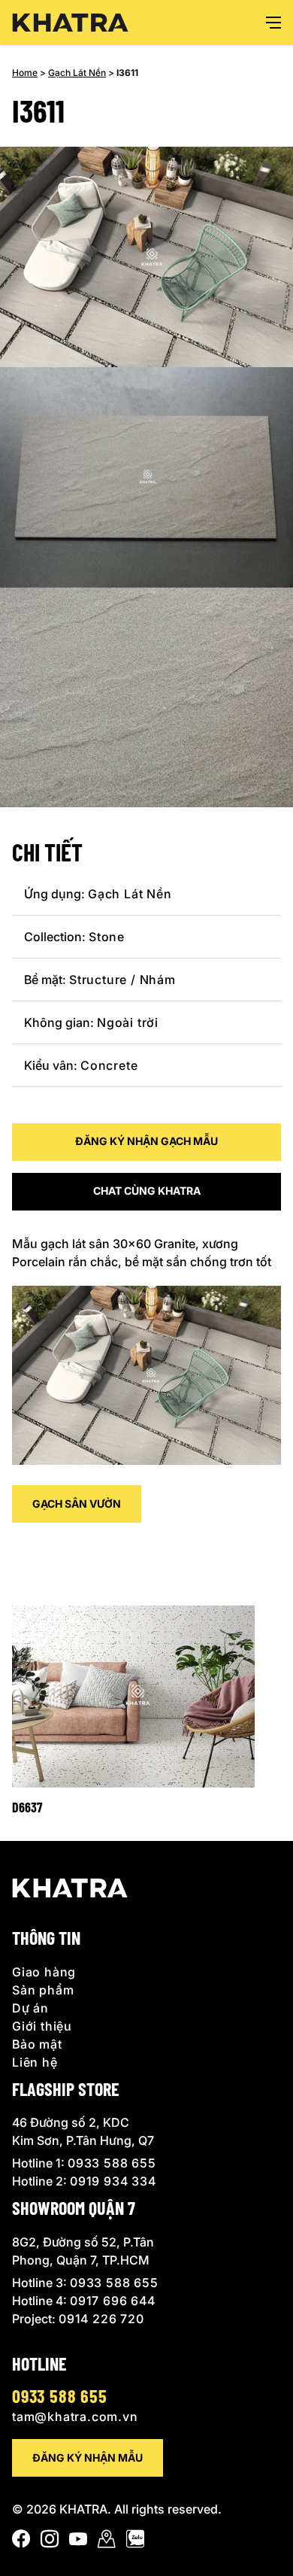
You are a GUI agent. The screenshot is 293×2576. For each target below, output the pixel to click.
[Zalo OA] (135, 2542)
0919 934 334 (113, 2181)
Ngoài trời (128, 1022)
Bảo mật (37, 2044)
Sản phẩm (43, 1990)
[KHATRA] (70, 23)
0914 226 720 (101, 2319)
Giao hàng (44, 1972)
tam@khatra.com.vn (75, 2417)
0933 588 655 (112, 2163)
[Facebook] (21, 2542)
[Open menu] (273, 23)
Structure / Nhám (122, 980)
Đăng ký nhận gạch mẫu (146, 1141)
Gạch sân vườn (77, 1504)
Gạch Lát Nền (77, 73)
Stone (107, 937)
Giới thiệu (42, 2026)
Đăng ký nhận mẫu (88, 2458)
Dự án (30, 2008)
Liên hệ (35, 2062)
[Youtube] (78, 2542)
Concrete (109, 1065)
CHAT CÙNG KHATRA (147, 1191)
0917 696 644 (113, 2301)
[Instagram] (50, 2542)
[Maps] (107, 2542)
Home (25, 73)
